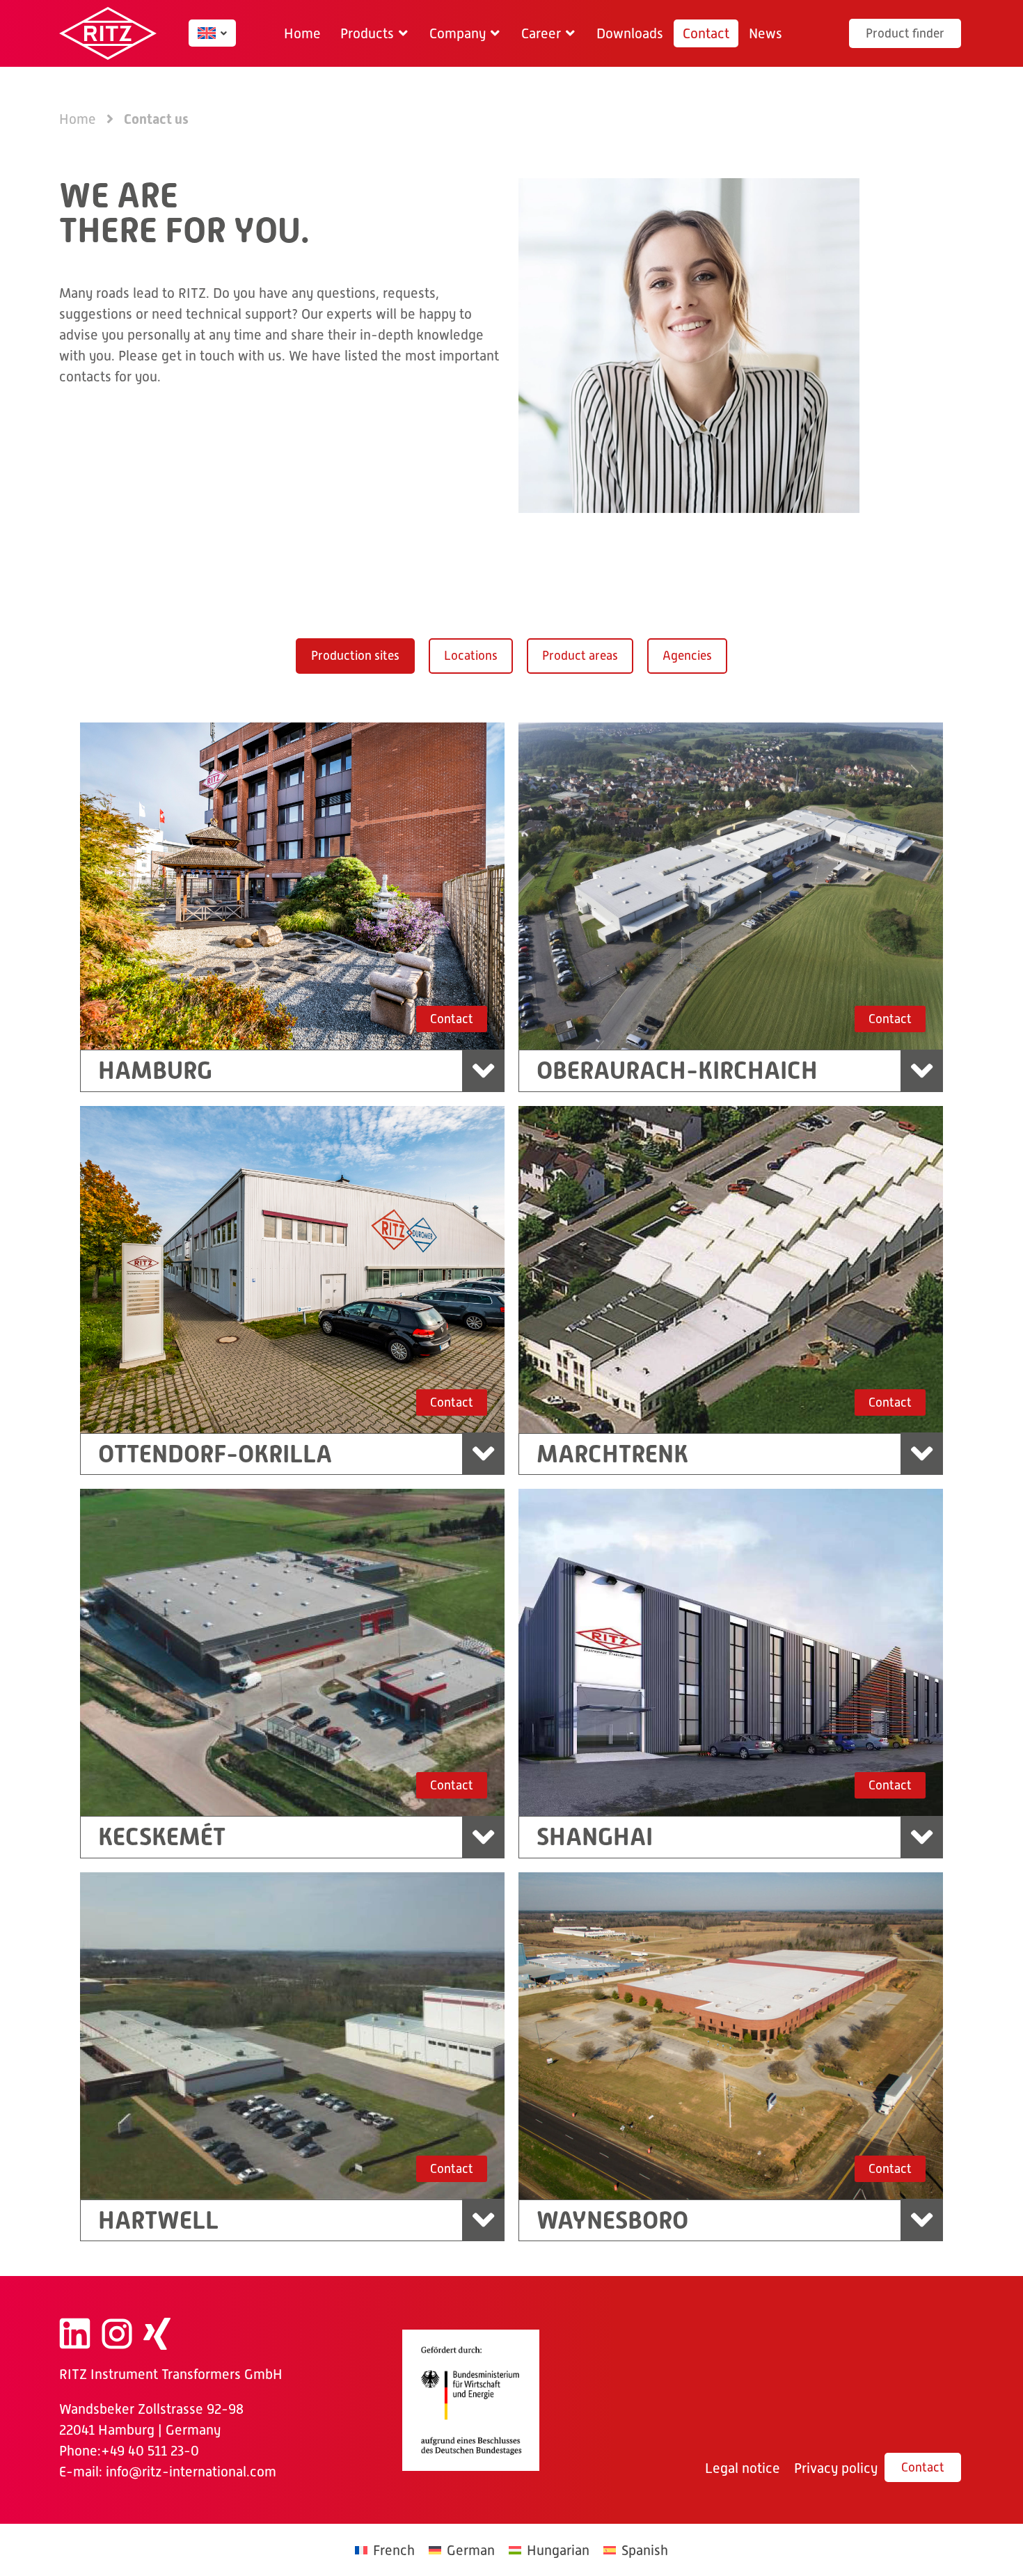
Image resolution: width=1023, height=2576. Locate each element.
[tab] (355, 656)
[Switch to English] (207, 33)
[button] (375, 33)
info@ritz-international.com (191, 2472)
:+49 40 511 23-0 (148, 2451)
